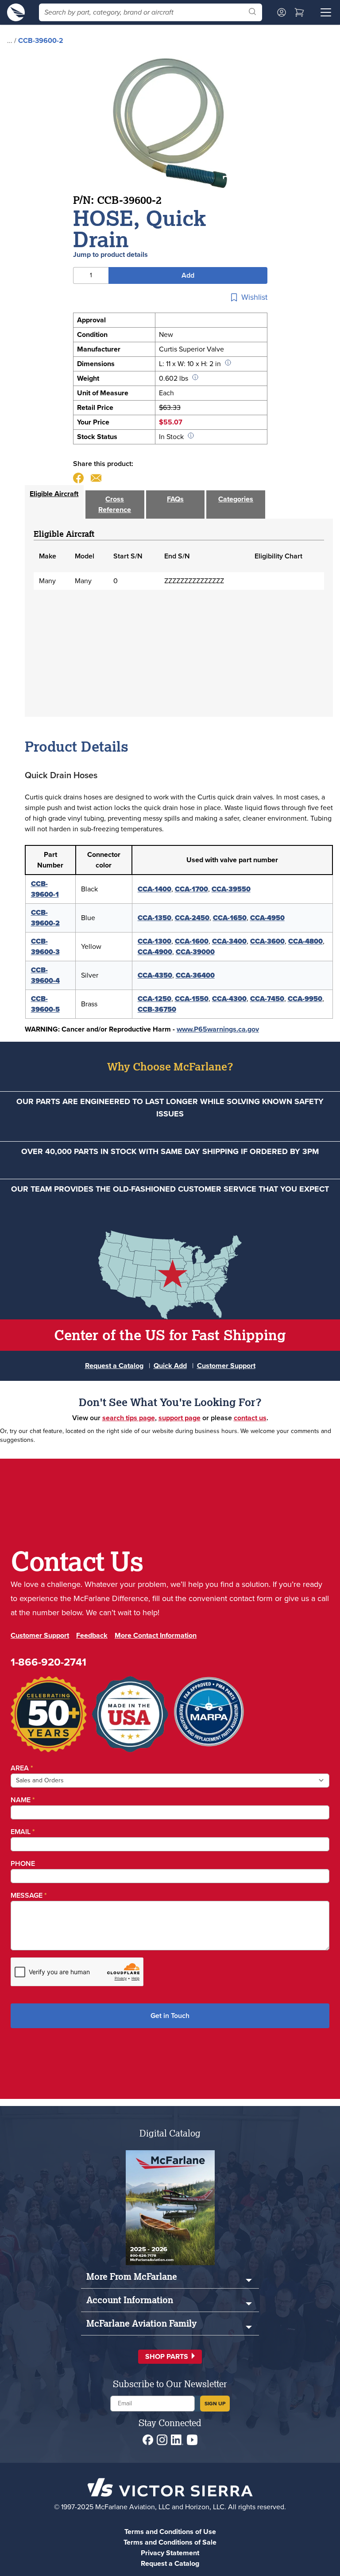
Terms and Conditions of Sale (170, 2542)
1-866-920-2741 (48, 1662)
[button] (170, 2357)
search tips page (129, 1418)
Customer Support (226, 1366)
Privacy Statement (170, 2553)
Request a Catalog (114, 1366)
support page (180, 1418)
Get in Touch (170, 2016)
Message (29, 1895)
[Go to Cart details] (299, 12)
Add (188, 275)
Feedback (92, 1635)
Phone (23, 1863)
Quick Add (170, 1366)
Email (23, 1832)
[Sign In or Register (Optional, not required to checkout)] (282, 12)
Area (22, 1768)
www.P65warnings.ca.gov (218, 1029)
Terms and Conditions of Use (170, 2532)
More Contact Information (156, 1635)
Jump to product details (110, 254)
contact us (250, 1418)
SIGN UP (215, 2403)
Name (23, 1800)
